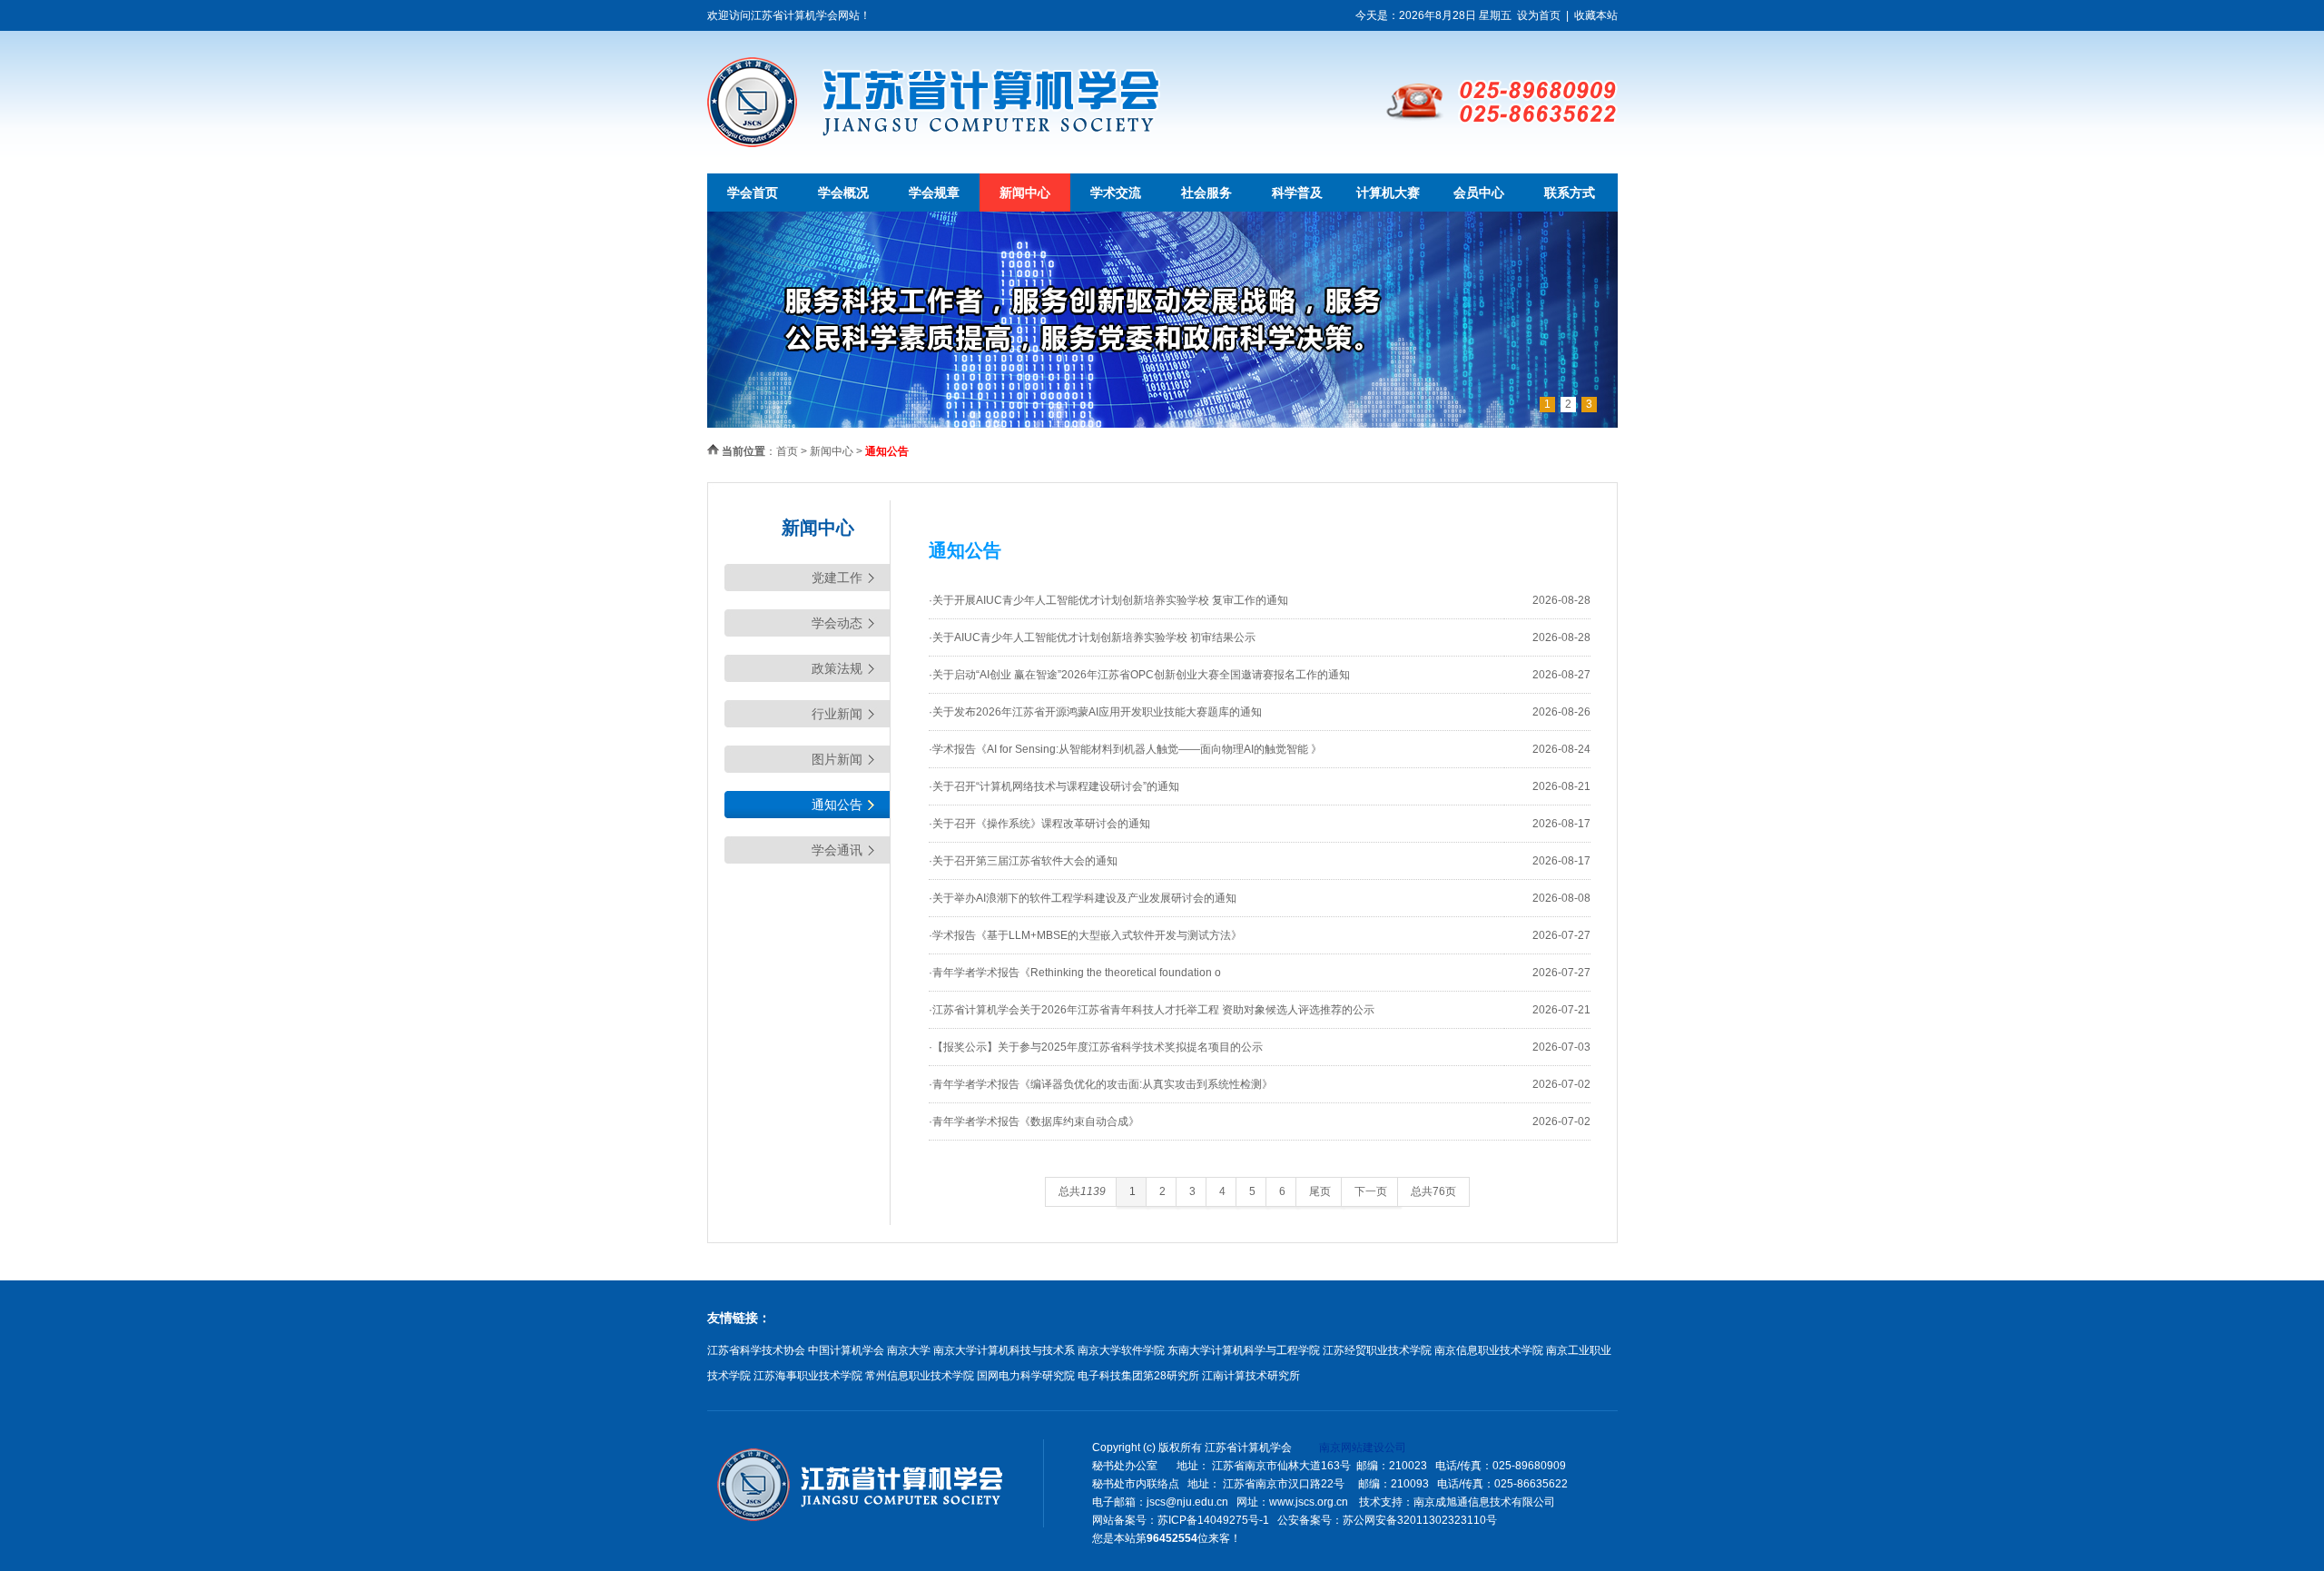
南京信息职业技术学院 (1489, 1350)
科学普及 (1297, 193)
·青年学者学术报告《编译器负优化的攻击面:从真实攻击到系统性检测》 (1101, 1084)
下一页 (1371, 1191)
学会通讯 (837, 850)
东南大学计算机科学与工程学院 (1244, 1350)
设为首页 (1539, 15)
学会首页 (753, 193)
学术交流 (1116, 193)
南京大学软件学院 (1121, 1350)
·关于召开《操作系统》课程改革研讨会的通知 (1039, 824)
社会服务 (1206, 193)
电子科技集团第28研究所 (1138, 1376)
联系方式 (1570, 193)
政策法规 (837, 668)
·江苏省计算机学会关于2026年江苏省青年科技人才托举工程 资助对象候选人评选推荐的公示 (1152, 1010)
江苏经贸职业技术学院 (1377, 1350)
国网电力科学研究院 (1026, 1376)
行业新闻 (837, 714)
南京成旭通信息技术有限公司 (1484, 1502)
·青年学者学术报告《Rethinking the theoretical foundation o (1075, 973)
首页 (787, 451)
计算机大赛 (1388, 193)
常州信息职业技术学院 (920, 1376)
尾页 (1320, 1191)
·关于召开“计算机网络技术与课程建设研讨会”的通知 (1054, 786)
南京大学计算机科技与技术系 (1004, 1350)
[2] (1162, 424)
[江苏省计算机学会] (934, 143)
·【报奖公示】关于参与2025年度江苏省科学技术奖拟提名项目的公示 (1096, 1047)
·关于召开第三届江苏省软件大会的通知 (1023, 861)
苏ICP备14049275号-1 (1213, 1520)
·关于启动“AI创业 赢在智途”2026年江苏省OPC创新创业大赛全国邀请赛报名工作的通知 (1139, 675)
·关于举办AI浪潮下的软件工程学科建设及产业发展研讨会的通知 (1083, 898)
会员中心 (1479, 193)
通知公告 (837, 805)
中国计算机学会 (846, 1350)
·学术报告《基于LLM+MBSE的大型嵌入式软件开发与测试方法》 (1085, 935)
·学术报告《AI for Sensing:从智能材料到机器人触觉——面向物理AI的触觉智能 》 (1125, 749)
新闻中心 (1025, 193)
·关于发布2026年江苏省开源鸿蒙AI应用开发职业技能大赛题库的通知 (1095, 712)
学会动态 (837, 623)
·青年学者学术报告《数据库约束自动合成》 (1034, 1121)
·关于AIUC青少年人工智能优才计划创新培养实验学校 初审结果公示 (1092, 637)
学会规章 (934, 193)
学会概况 (843, 193)
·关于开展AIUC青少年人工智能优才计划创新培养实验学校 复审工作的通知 (1108, 600)
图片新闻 (837, 759)
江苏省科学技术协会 (756, 1350)
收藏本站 (1596, 15)
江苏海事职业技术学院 (808, 1376)
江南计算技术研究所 (1251, 1376)
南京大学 (909, 1350)
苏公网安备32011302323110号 (1420, 1520)
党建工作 (837, 578)
